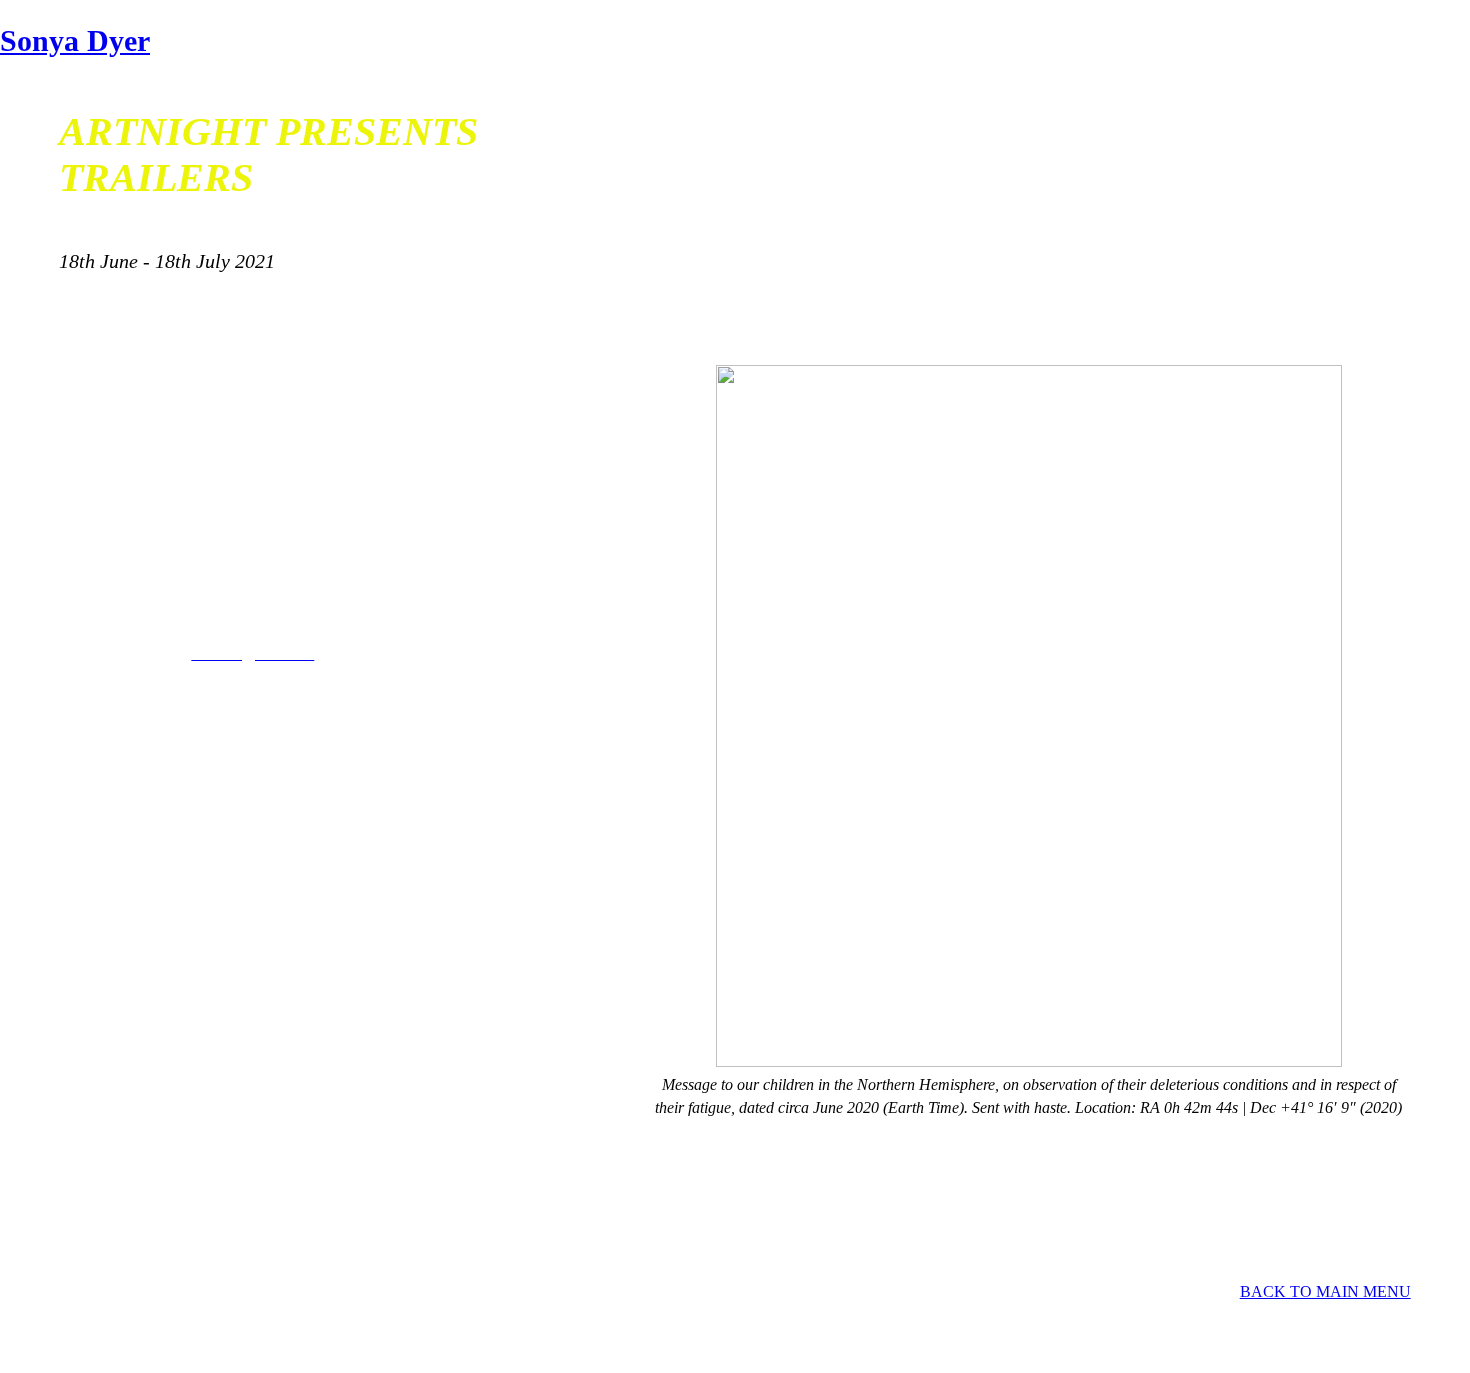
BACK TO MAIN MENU (1325, 1291)
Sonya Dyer (75, 41)
